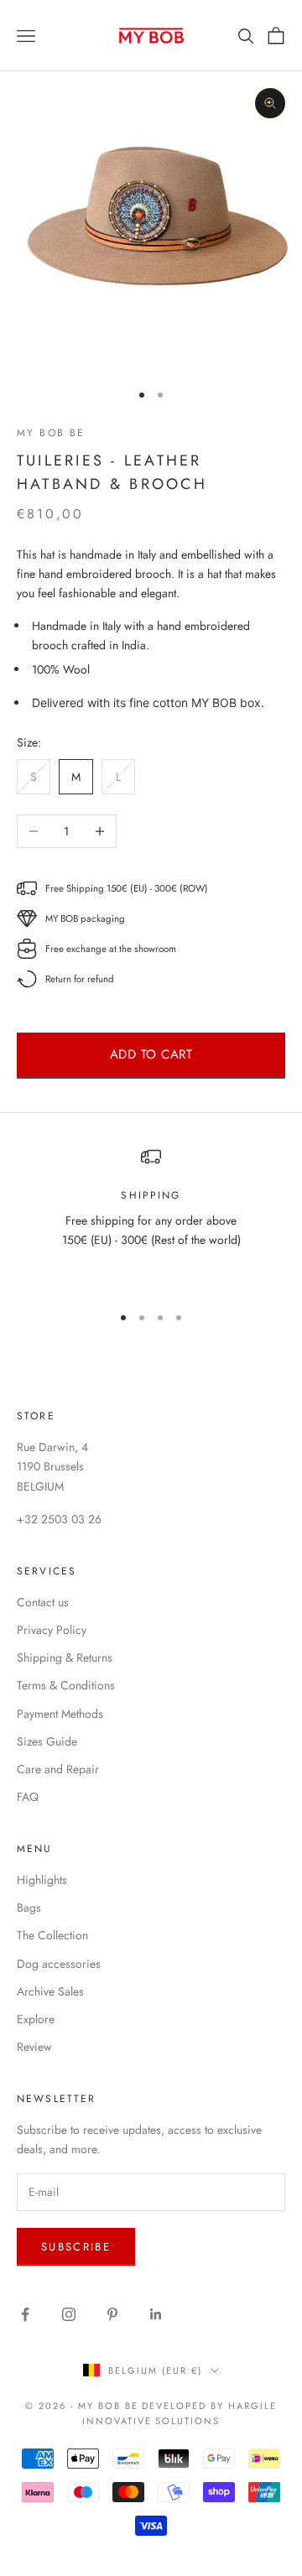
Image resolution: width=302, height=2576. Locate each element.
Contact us (43, 1602)
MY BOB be (51, 433)
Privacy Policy (52, 1630)
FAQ (28, 1797)
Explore (36, 2019)
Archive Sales (50, 1991)
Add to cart (151, 1054)
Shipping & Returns (65, 1657)
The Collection (52, 1935)
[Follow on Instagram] (69, 2314)
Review (34, 2047)
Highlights (42, 1880)
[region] (151, 1218)
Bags (29, 1907)
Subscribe (76, 2247)
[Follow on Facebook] (25, 2314)
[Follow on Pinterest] (112, 2314)
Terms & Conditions (66, 1685)
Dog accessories (59, 1964)
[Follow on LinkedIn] (156, 2314)
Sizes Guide (47, 1741)
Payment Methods (60, 1714)
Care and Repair (58, 1769)
